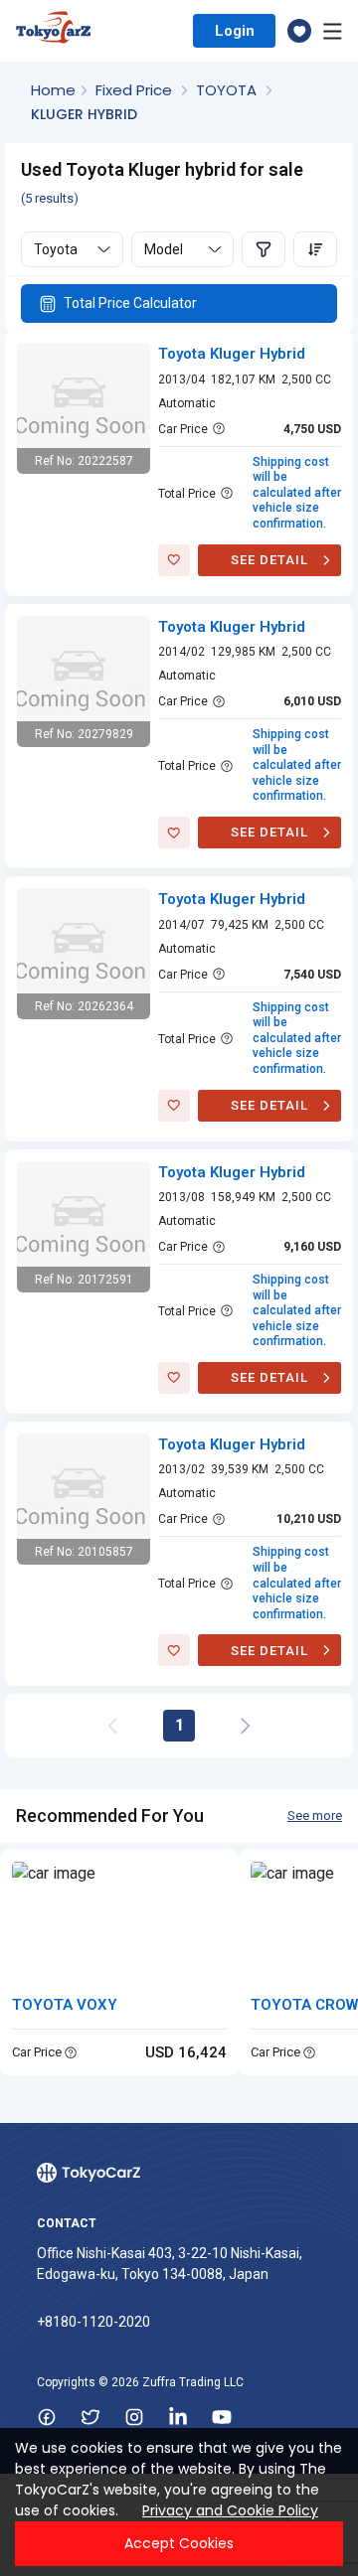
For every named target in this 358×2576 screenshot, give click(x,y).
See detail (269, 560)
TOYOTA (228, 90)
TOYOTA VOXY (65, 2005)
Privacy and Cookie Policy (230, 2510)
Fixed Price (136, 90)
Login (235, 31)
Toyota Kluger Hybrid (232, 354)
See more (315, 1816)
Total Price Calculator (130, 303)
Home (53, 90)
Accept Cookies (179, 2543)
